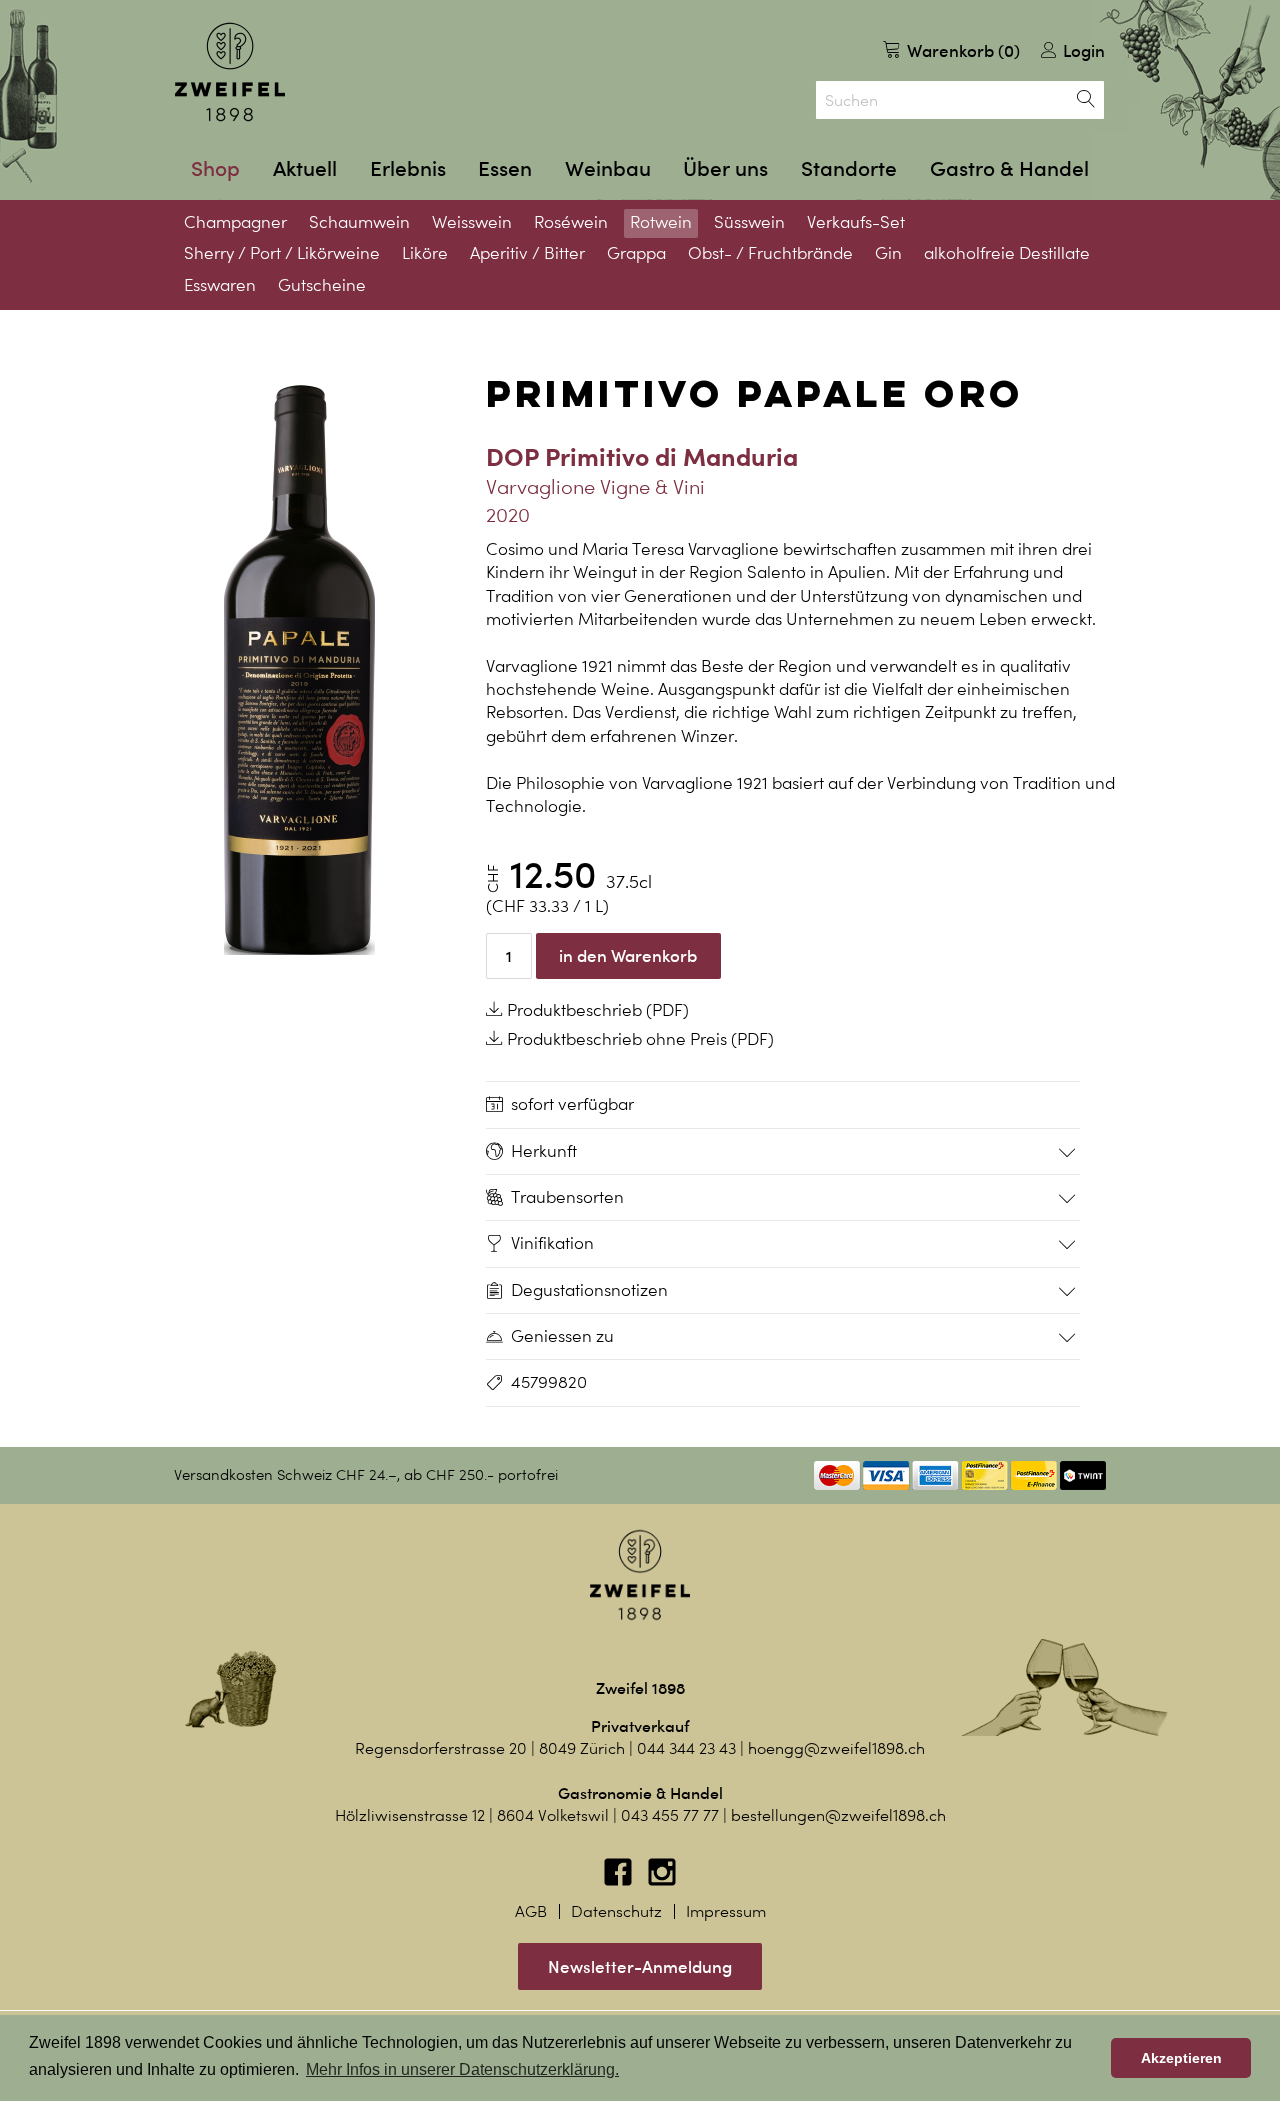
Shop (215, 168)
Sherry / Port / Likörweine (282, 253)
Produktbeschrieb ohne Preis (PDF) (638, 1039)
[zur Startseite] (230, 72)
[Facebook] (620, 1881)
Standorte (849, 168)
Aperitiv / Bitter (527, 253)
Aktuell (305, 168)
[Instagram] (662, 1881)
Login (1082, 50)
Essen (505, 168)
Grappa (636, 253)
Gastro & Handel (1009, 168)
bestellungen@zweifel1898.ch (838, 1815)
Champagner (235, 222)
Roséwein (571, 222)
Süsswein (749, 222)
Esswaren (220, 285)
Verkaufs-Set (856, 222)
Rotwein (661, 222)
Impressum (726, 1911)
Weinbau (608, 168)
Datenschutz (616, 1911)
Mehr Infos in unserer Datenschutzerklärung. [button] (462, 2069)
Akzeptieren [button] (1181, 2058)
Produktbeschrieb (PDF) (596, 1010)
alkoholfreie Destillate (1007, 253)
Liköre (425, 253)
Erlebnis (408, 168)
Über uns (725, 168)
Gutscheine (322, 285)
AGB (531, 1911)
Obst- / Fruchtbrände (770, 253)
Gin (888, 253)
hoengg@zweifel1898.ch (836, 1748)
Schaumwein (359, 222)
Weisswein (472, 222)
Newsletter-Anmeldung (640, 1966)
